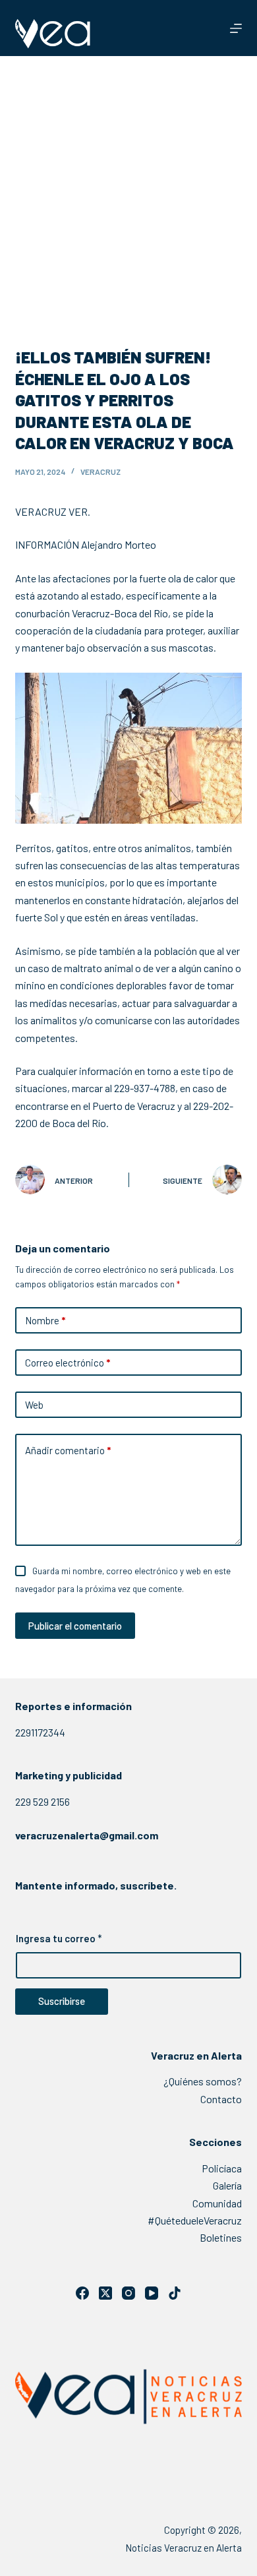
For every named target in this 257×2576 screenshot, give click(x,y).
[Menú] (236, 28)
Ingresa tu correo (59, 1938)
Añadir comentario (68, 1450)
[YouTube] (152, 2293)
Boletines (221, 2237)
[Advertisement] (128, 191)
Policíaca (222, 2168)
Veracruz (100, 472)
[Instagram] (128, 2293)
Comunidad (217, 2203)
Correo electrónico (68, 1363)
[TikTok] (175, 2293)
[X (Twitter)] (105, 2293)
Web (34, 1405)
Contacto (221, 2099)
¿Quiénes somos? (203, 2081)
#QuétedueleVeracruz (195, 2220)
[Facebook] (82, 2293)
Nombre (45, 1320)
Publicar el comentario (75, 1626)
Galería (227, 2185)
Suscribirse (62, 2001)
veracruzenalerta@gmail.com (87, 1835)
